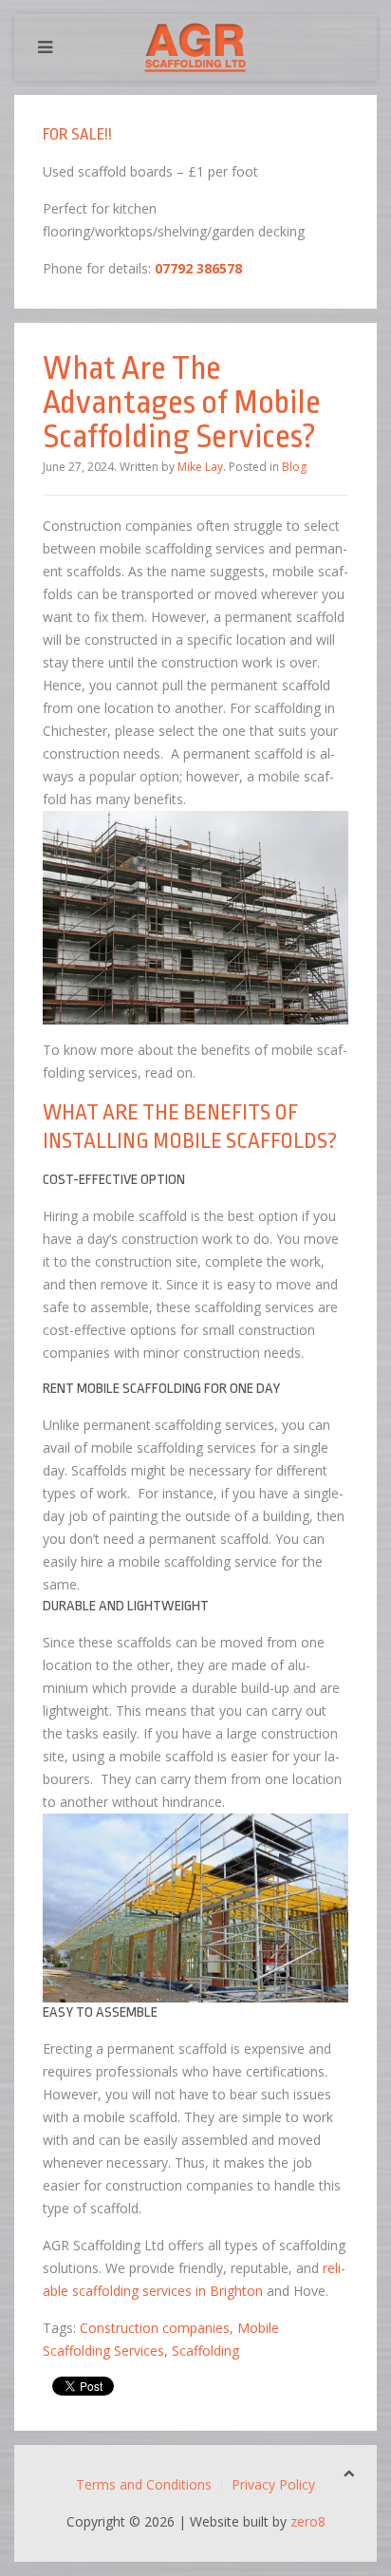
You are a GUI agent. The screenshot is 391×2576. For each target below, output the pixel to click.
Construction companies (155, 2328)
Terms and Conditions (144, 2484)
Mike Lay (200, 467)
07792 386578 (198, 268)
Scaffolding (205, 2350)
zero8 (308, 2521)
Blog (294, 467)
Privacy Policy (273, 2484)
